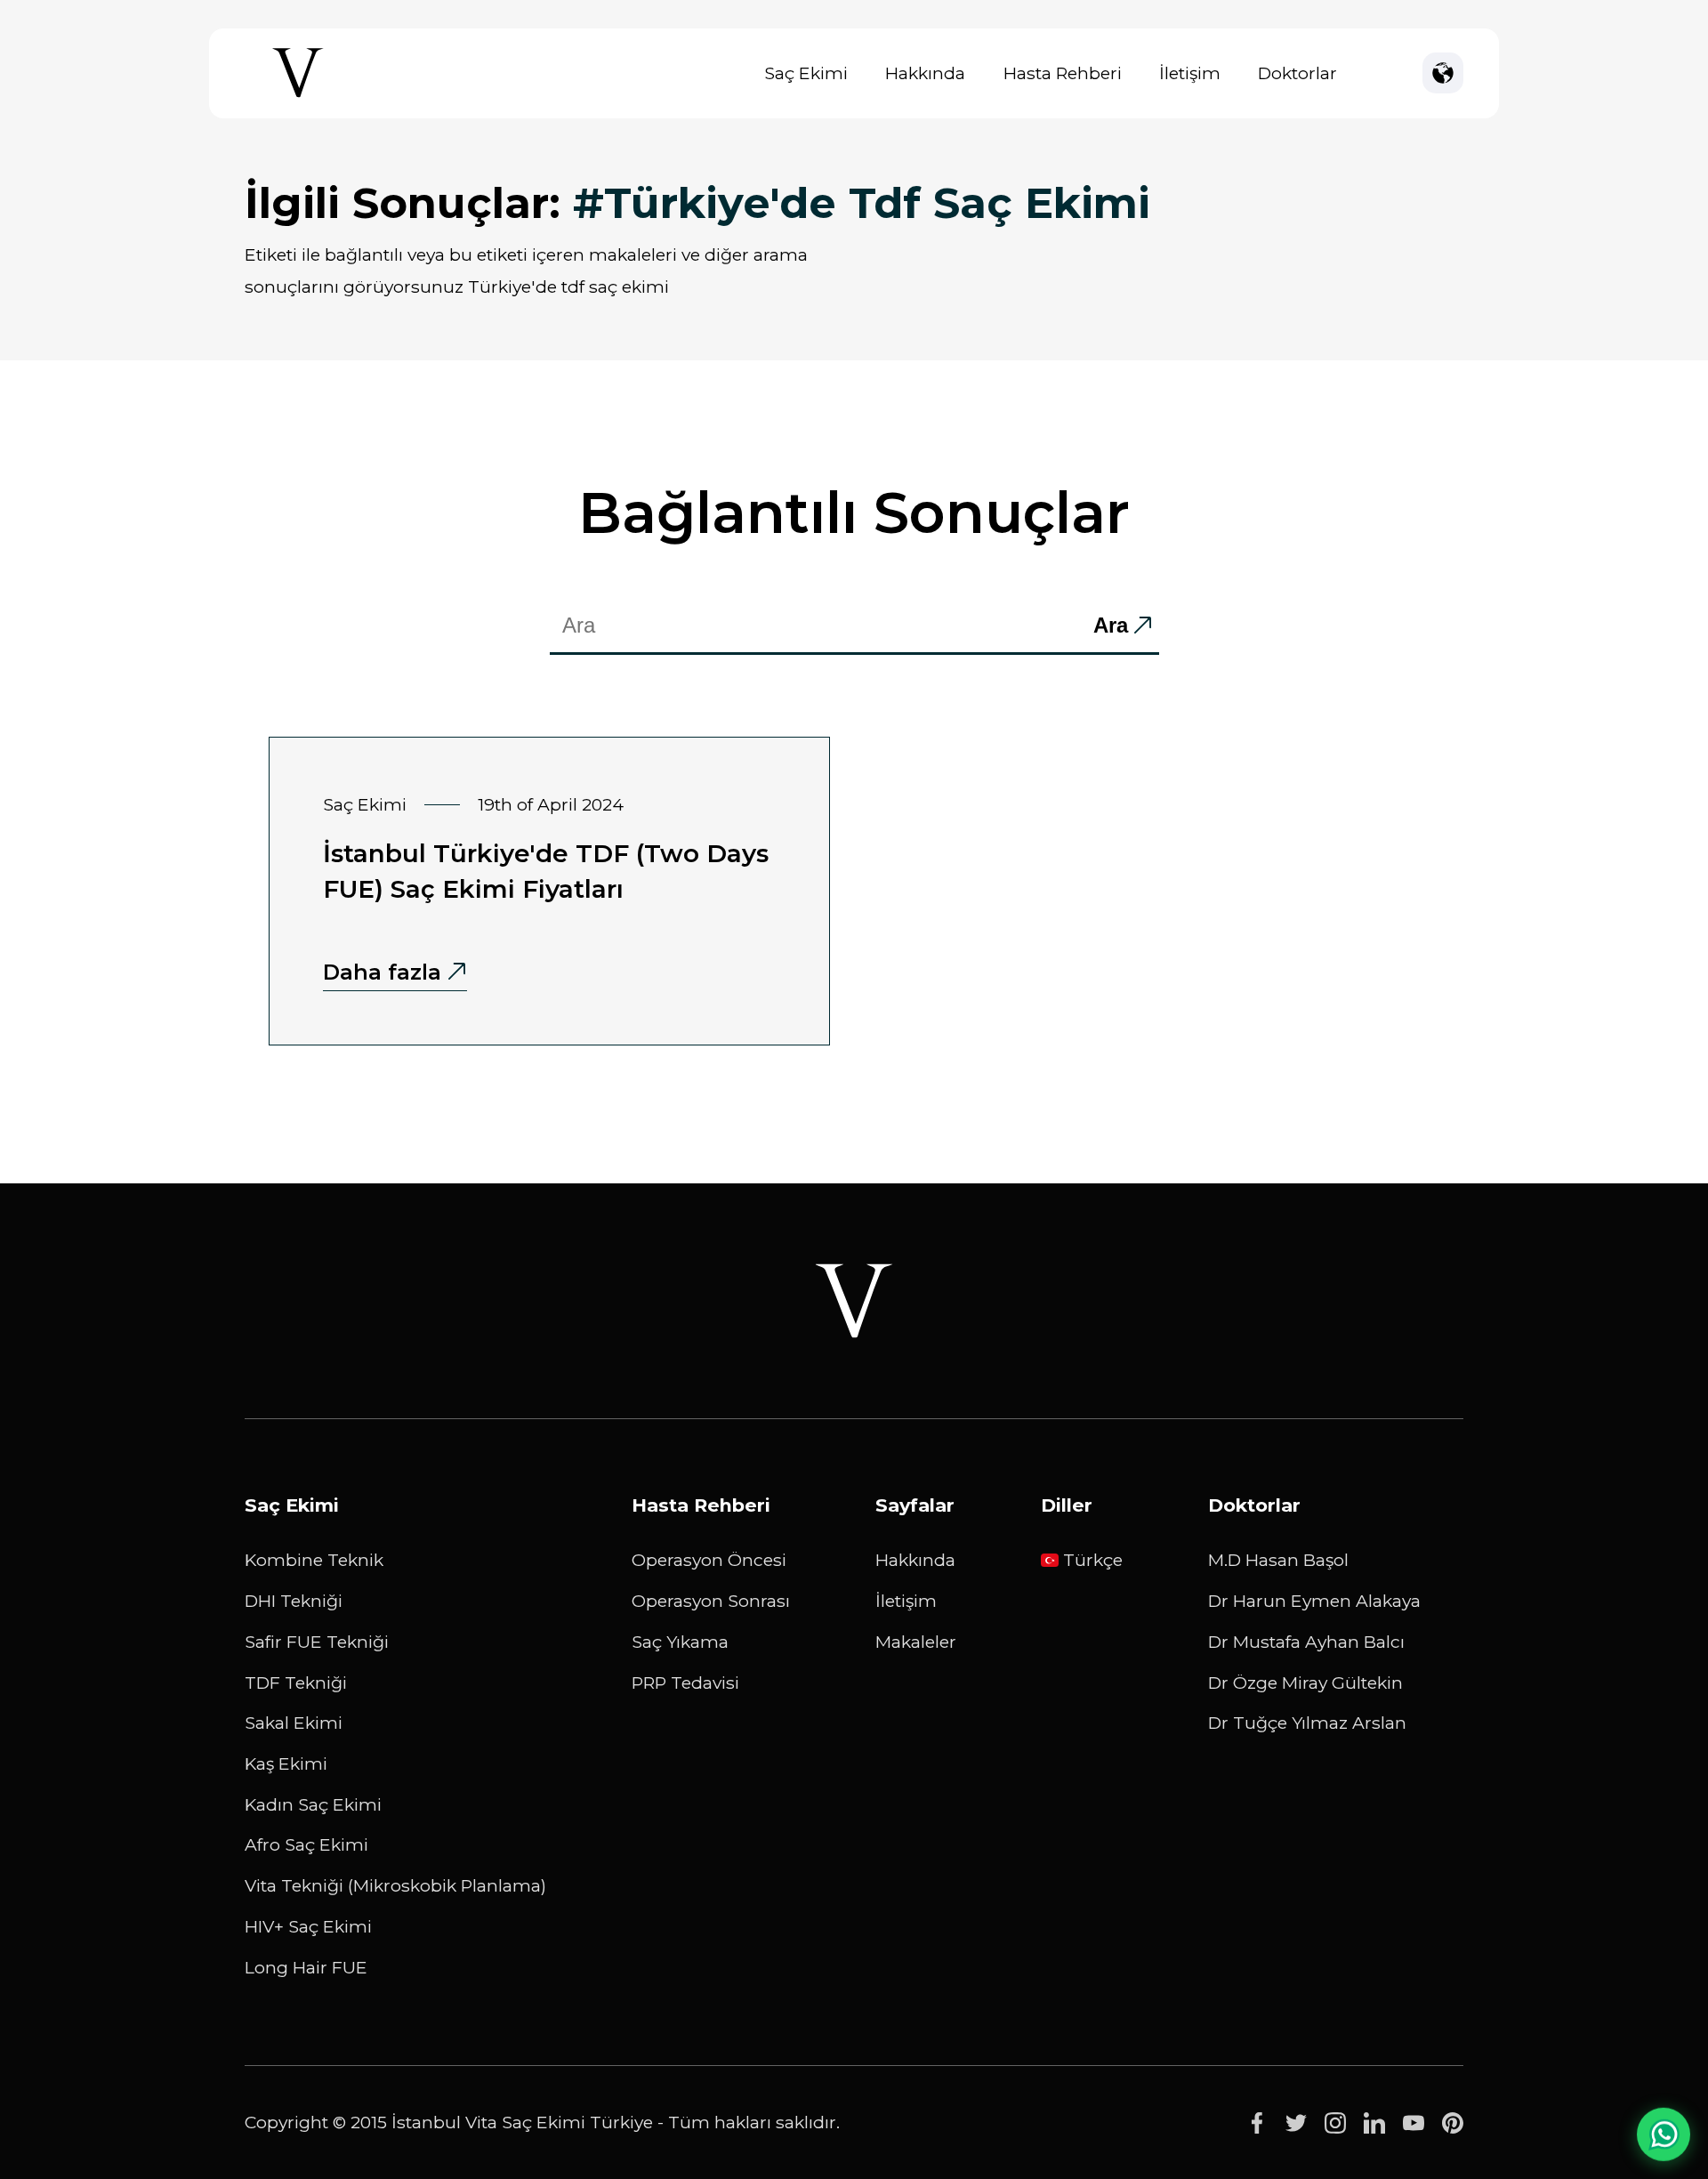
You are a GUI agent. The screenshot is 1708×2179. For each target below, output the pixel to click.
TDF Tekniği (296, 1683)
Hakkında (925, 73)
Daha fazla (382, 972)
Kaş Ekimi (286, 1763)
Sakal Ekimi (294, 1723)
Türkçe (1093, 1560)
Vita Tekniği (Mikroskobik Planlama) (395, 1885)
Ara (1111, 625)
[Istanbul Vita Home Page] (298, 97)
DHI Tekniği (294, 1601)
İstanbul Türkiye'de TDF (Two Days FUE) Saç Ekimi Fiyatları (546, 871)
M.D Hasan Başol (1278, 1560)
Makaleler (916, 1642)
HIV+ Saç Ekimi (308, 1926)
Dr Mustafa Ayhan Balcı (1306, 1642)
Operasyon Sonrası (711, 1601)
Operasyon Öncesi (709, 1560)
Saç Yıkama (680, 1642)
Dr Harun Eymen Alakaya (1314, 1601)
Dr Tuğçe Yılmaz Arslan (1307, 1723)
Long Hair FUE (306, 1967)
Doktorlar (1297, 73)
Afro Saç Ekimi (306, 1844)
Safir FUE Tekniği (317, 1642)
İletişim (1190, 73)
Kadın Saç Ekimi (313, 1804)
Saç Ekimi (806, 73)
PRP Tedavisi (685, 1683)
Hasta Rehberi (1063, 73)
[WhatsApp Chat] (1664, 2134)
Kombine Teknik (314, 1560)
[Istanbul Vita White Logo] (854, 1301)
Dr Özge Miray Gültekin (1305, 1683)
